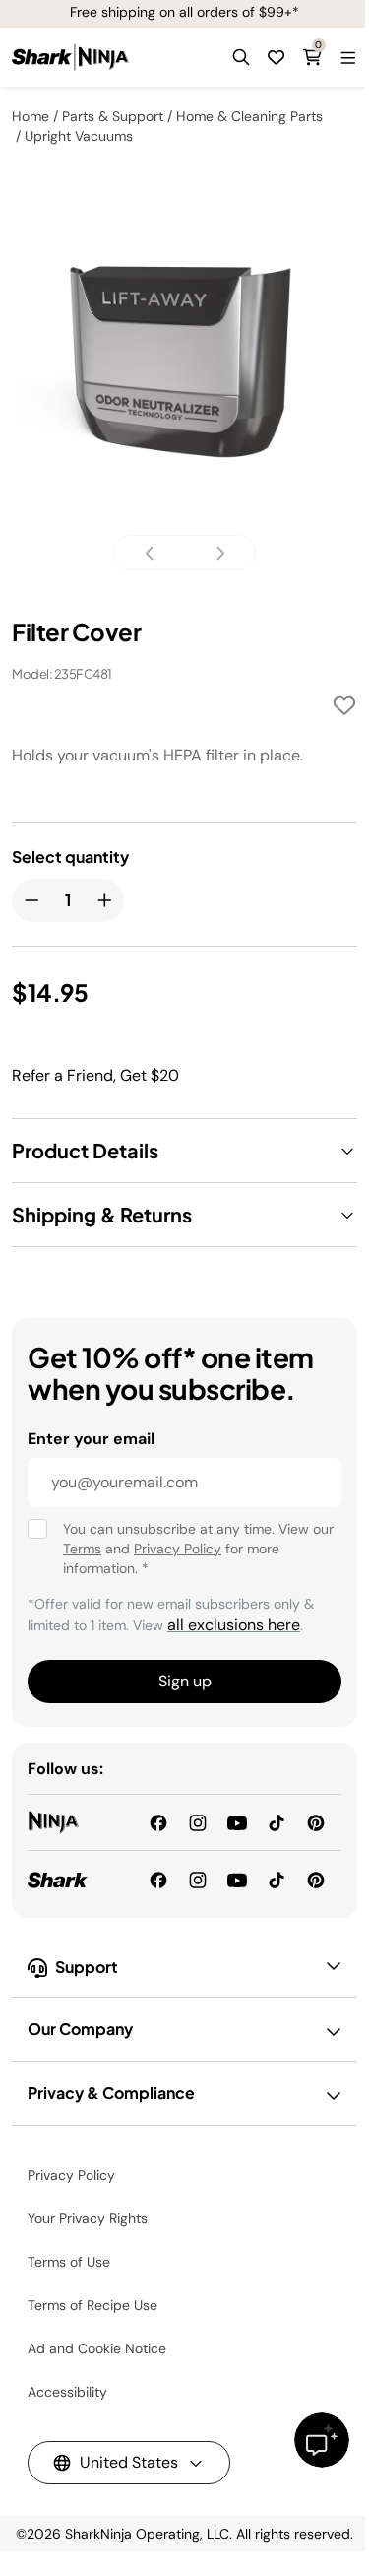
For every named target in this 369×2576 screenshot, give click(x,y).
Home (31, 116)
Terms (82, 1549)
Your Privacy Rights (88, 2218)
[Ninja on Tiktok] (277, 1822)
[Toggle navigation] (347, 57)
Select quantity (70, 857)
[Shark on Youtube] (237, 1878)
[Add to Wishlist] (344, 709)
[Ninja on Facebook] (158, 1822)
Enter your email (91, 1439)
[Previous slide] (155, 553)
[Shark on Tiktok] (277, 1878)
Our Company (80, 2029)
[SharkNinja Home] (70, 57)
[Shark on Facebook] (158, 1878)
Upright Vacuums (79, 136)
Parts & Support (113, 116)
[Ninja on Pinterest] (316, 1822)
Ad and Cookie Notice (97, 2348)
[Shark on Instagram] (198, 1878)
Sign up (185, 1681)
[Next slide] (215, 553)
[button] (241, 57)
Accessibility (67, 2392)
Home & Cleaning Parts (249, 116)
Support (87, 1967)
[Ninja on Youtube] (237, 1822)
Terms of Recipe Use (92, 2305)
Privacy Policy (178, 1549)
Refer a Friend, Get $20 (95, 1075)
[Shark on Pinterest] (316, 1878)
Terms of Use (69, 2262)
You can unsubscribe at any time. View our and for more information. (198, 1549)
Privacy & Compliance (111, 2093)
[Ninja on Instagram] (198, 1822)
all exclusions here (234, 1625)
